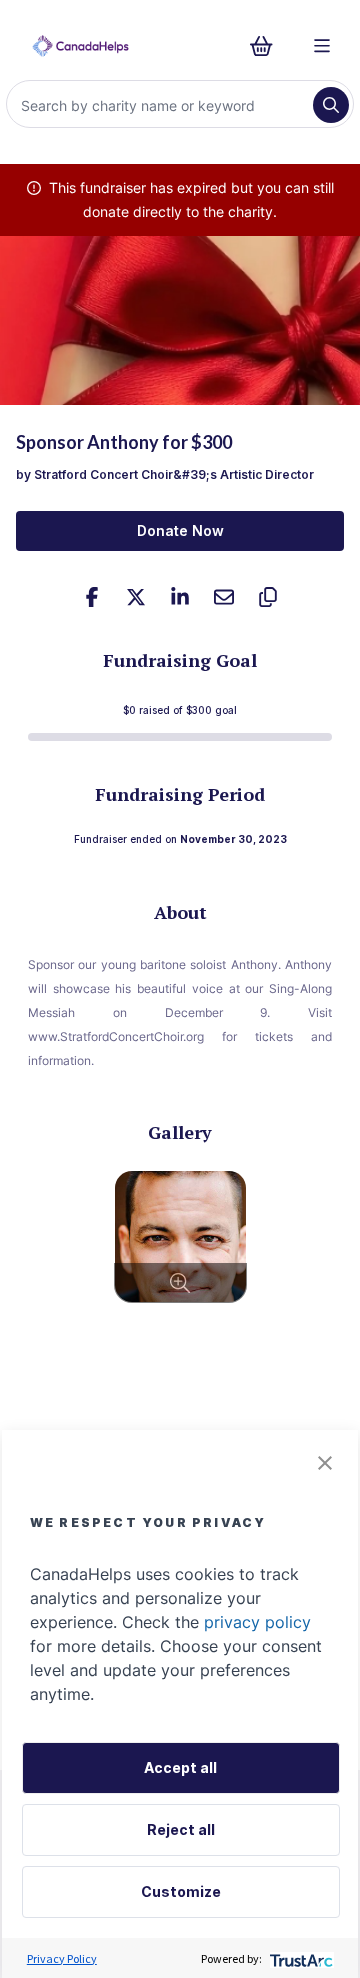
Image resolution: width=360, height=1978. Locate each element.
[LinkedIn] (180, 597)
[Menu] (322, 46)
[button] (325, 1463)
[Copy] (268, 597)
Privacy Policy (62, 1958)
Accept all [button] (180, 1767)
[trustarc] (299, 1958)
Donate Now (180, 530)
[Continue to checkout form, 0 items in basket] (267, 46)
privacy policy (257, 1622)
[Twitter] (136, 597)
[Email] (224, 597)
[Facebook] (92, 597)
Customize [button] (181, 1891)
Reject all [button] (181, 1829)
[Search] (331, 105)
